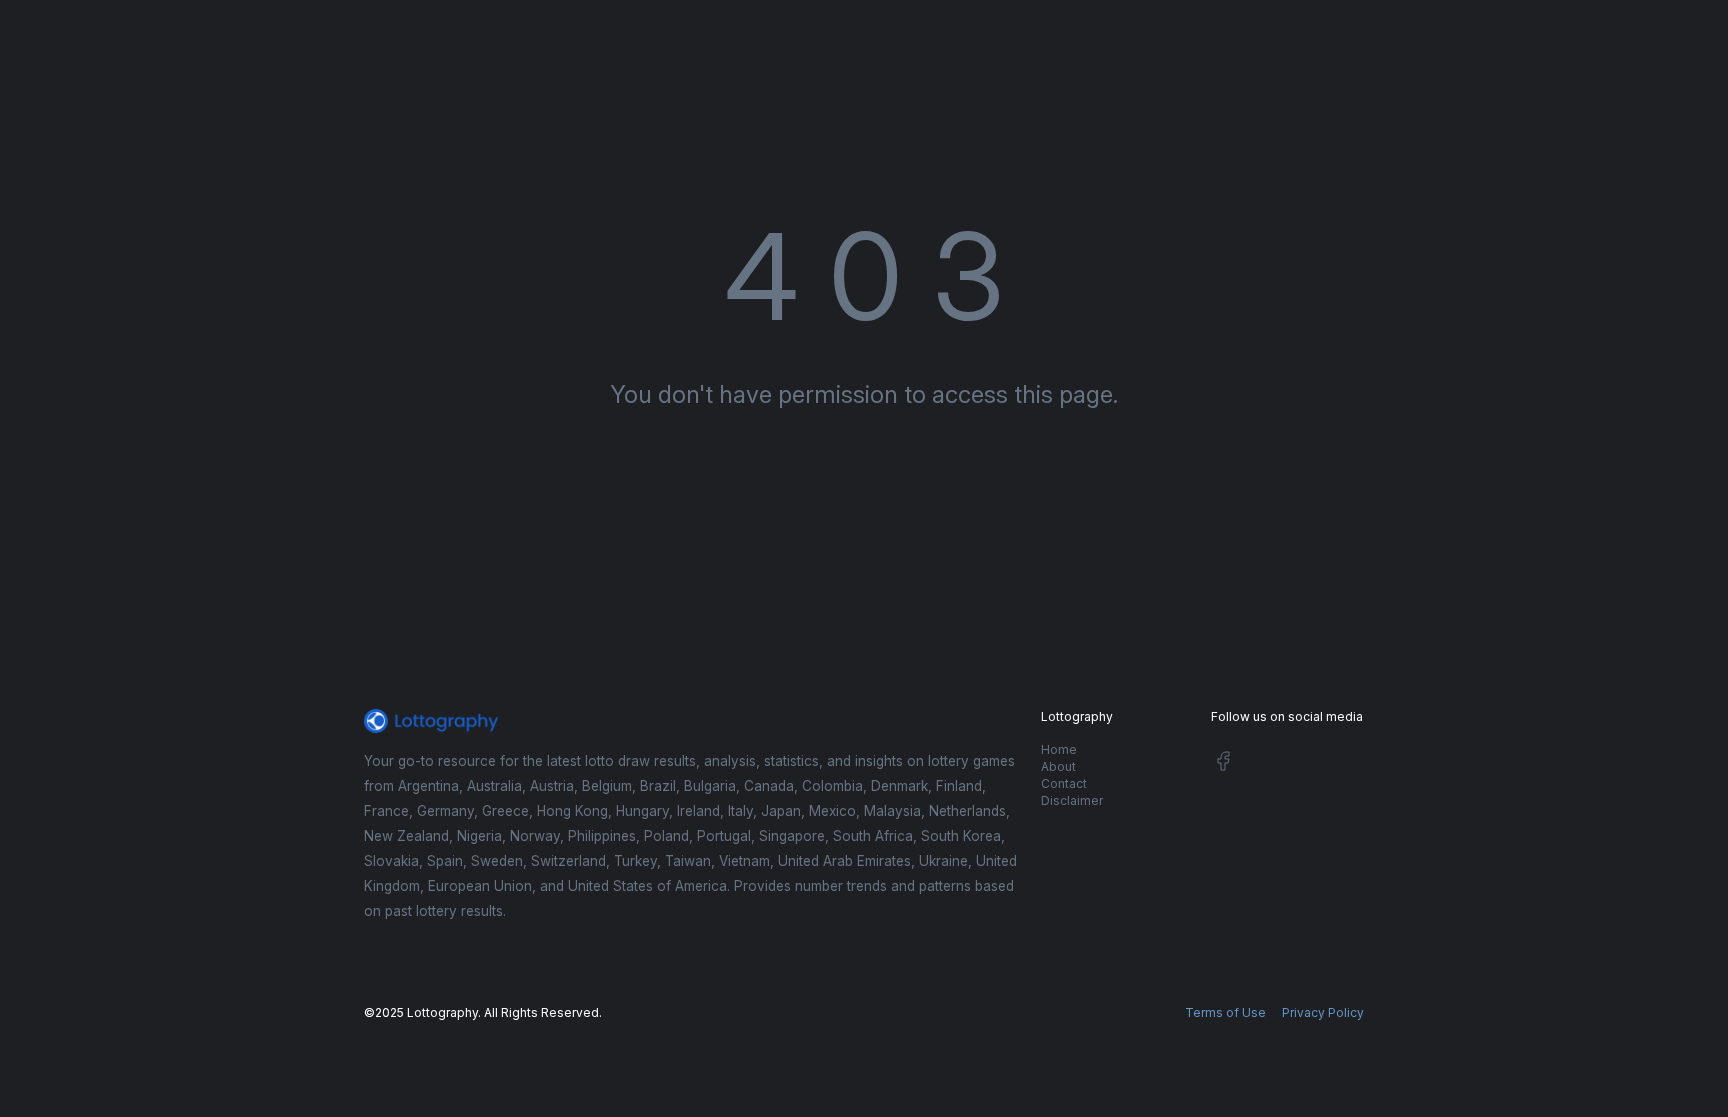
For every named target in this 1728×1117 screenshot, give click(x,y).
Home (1059, 749)
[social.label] (1223, 764)
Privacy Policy (1323, 1012)
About (1058, 766)
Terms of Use (1225, 1012)
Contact (1064, 783)
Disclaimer (1072, 800)
